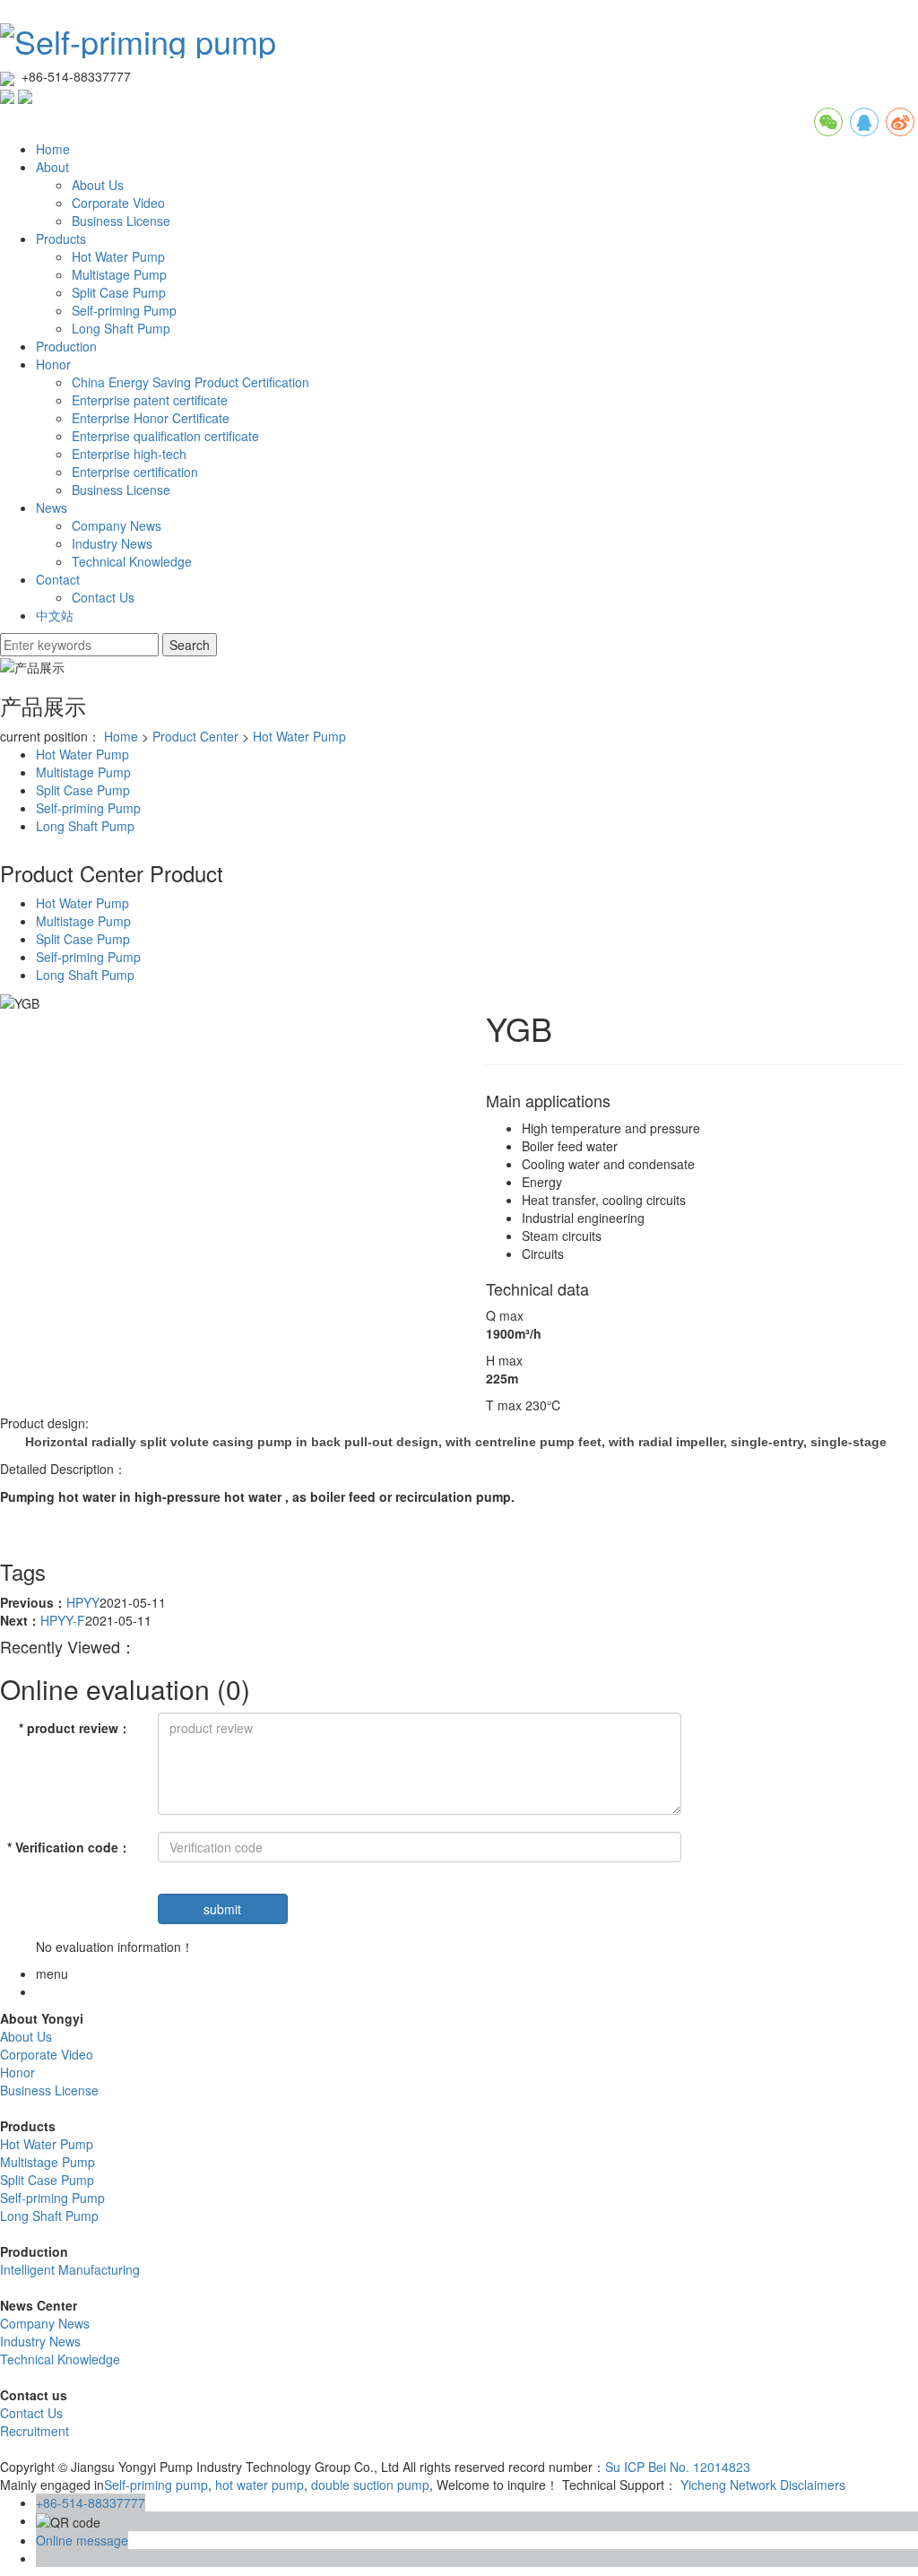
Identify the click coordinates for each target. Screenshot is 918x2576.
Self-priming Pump (124, 310)
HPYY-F (63, 1620)
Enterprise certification (135, 472)
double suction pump (368, 2485)
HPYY (83, 1602)
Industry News (112, 543)
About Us (98, 185)
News (52, 507)
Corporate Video (118, 203)
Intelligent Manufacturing (70, 2269)
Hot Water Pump (118, 256)
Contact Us (103, 597)
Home (53, 149)
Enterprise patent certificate (150, 400)
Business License (121, 221)
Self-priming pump (156, 2485)
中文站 (55, 615)
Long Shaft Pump (121, 328)
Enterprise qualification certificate (165, 436)
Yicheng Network (728, 2485)
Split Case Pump (119, 292)
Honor (53, 364)
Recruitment (35, 2431)
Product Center (195, 736)
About (52, 167)
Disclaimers (813, 2485)
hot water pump (258, 2485)
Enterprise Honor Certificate (151, 418)
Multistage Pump (119, 274)
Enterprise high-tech (129, 454)
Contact (58, 579)
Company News (117, 525)
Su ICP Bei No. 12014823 (678, 2467)
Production (66, 346)
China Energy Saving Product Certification (191, 382)
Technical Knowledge (132, 561)
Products (61, 239)
